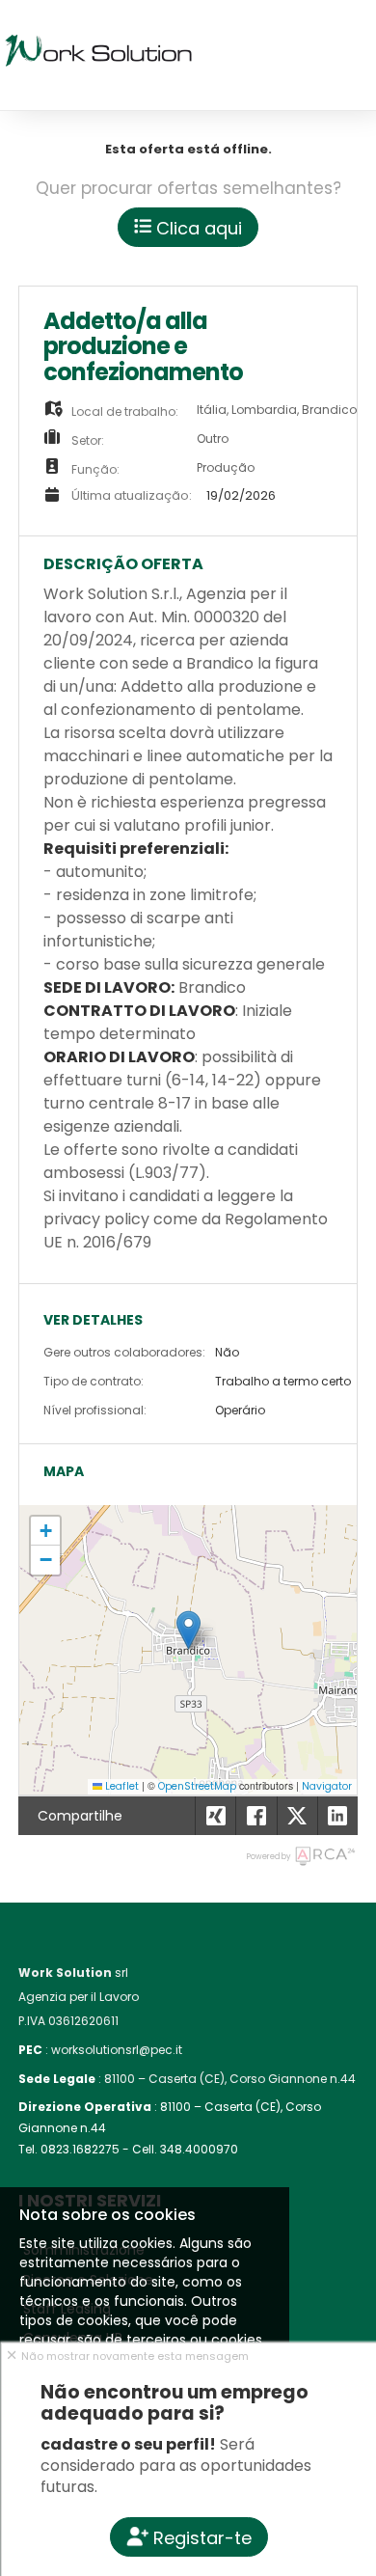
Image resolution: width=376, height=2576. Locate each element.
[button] (188, 1630)
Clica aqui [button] (197, 228)
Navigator (327, 1786)
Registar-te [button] (200, 2538)
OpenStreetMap (197, 1786)
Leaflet (121, 1786)
